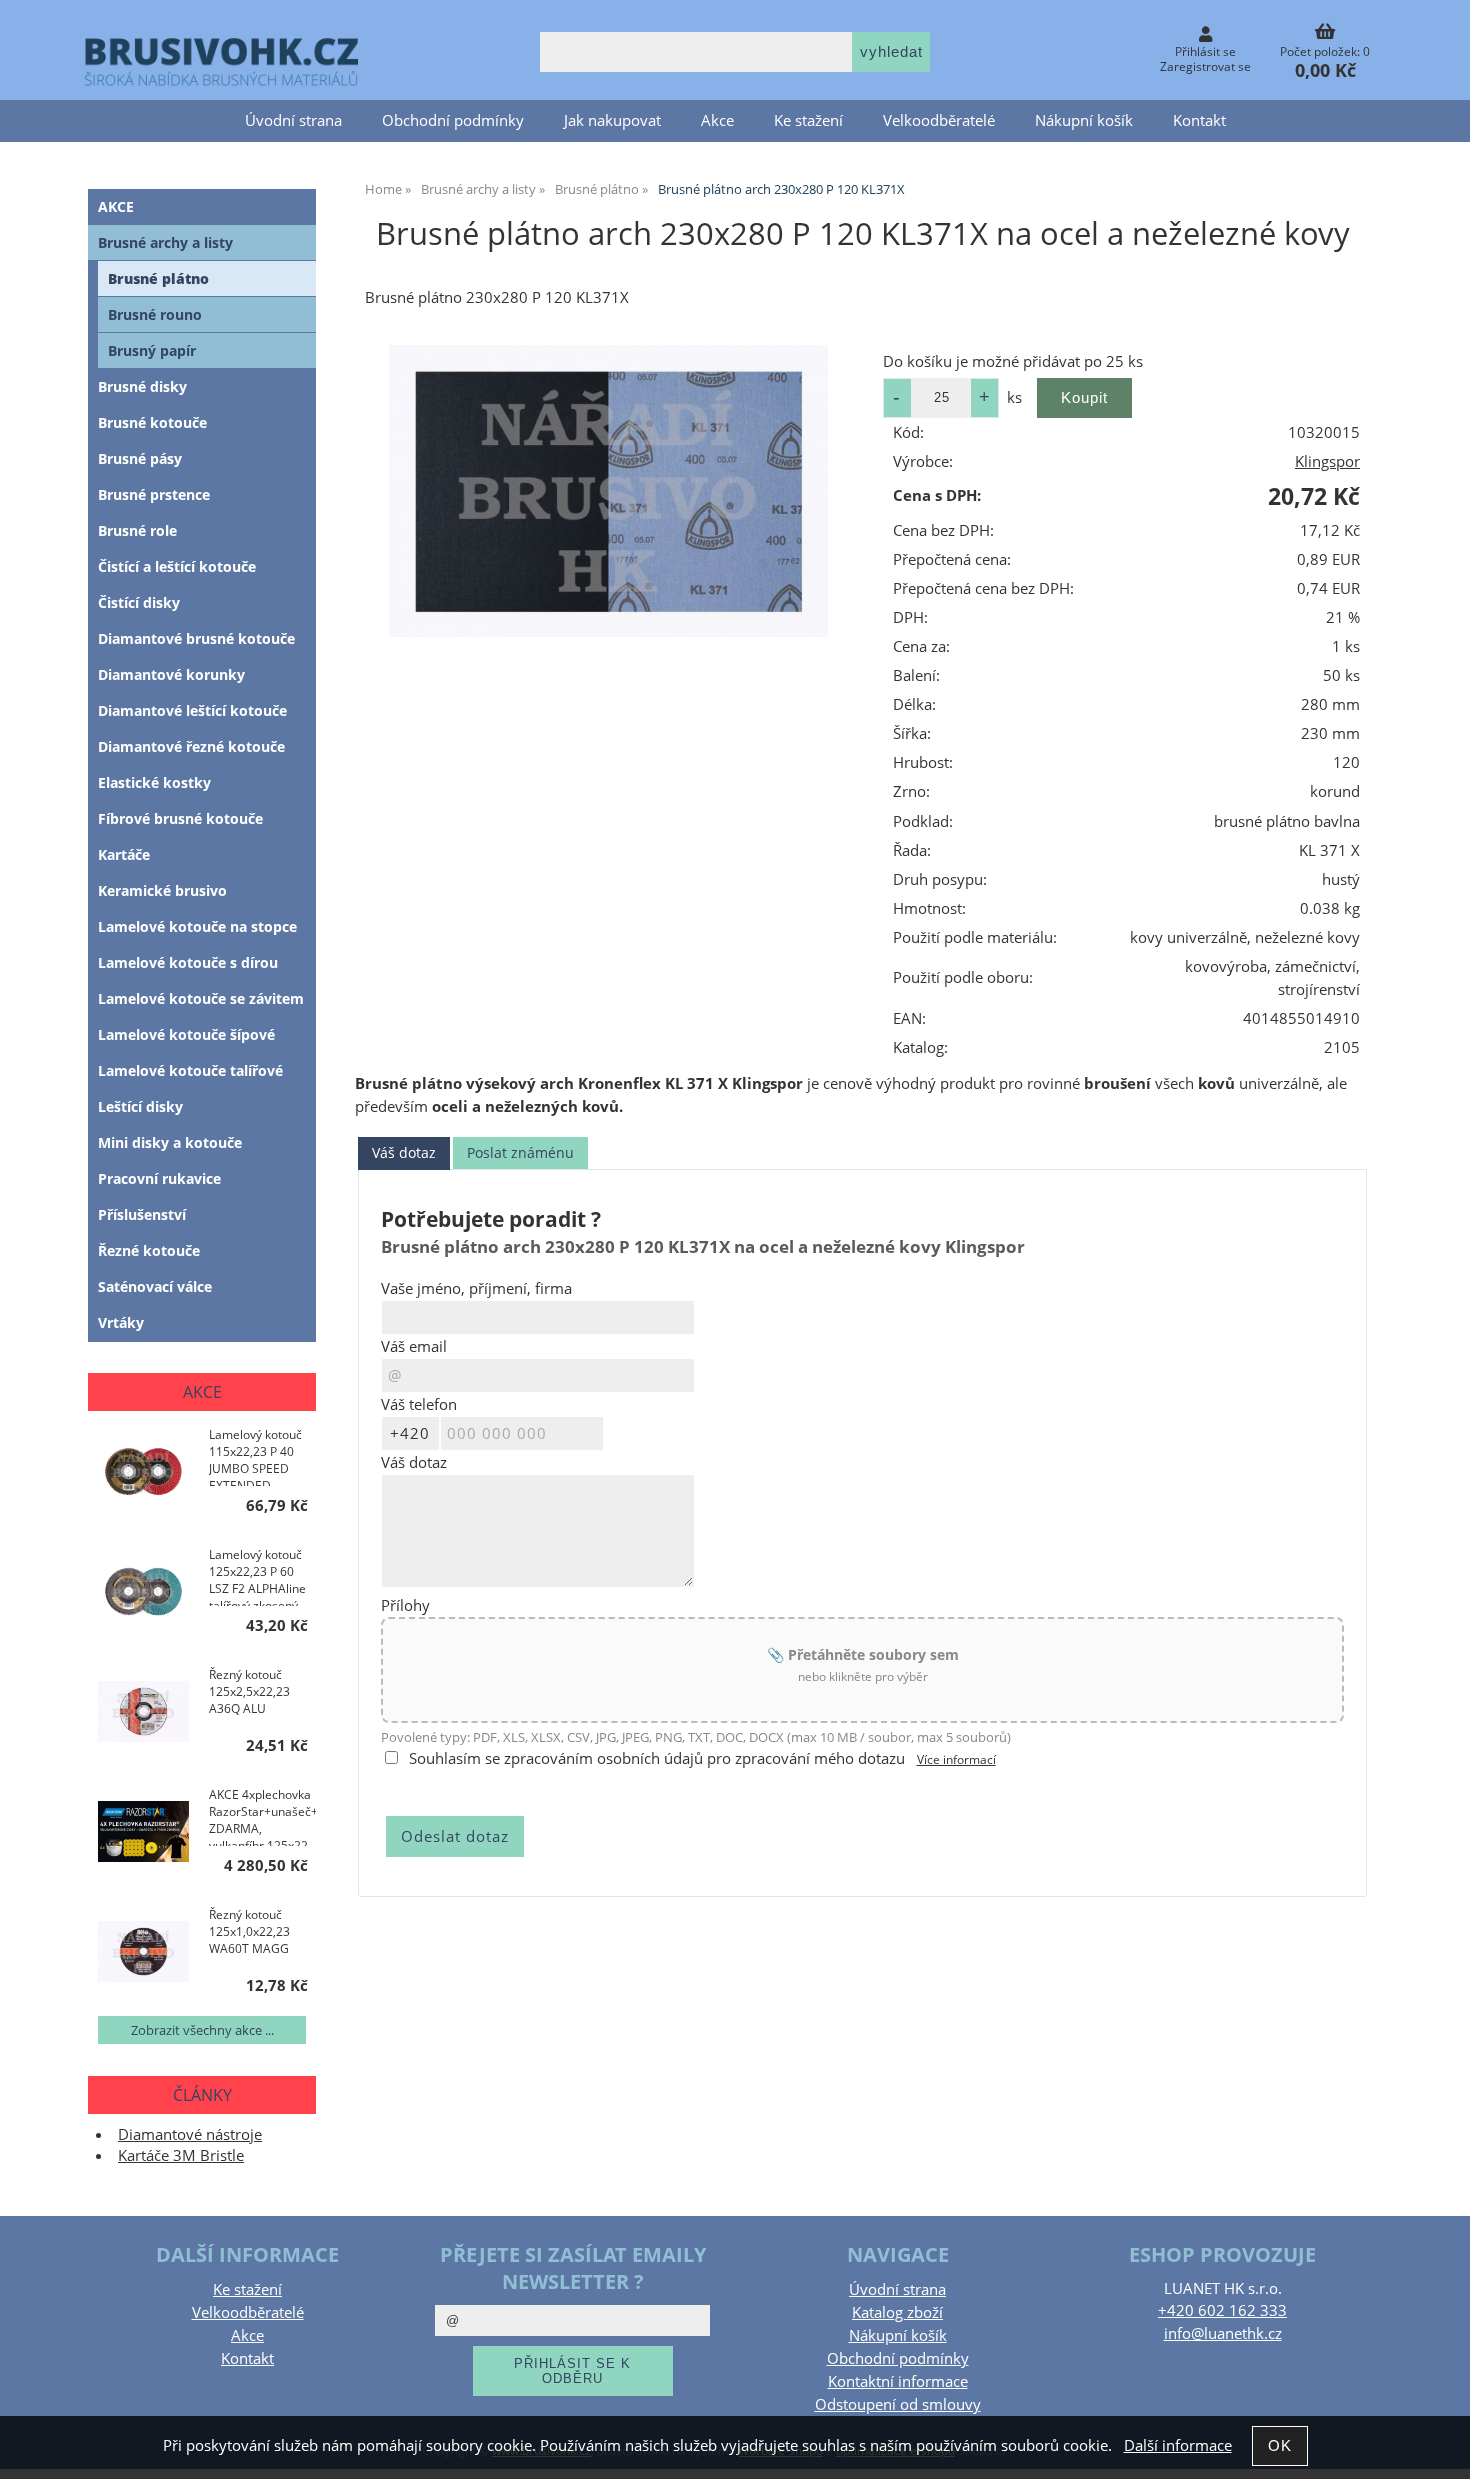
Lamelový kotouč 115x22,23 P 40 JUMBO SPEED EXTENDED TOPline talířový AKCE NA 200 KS (255, 1456)
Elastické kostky (154, 782)
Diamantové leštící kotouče (192, 710)
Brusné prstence (154, 494)
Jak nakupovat (612, 120)
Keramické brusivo (162, 890)
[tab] (404, 1153)
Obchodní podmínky (453, 120)
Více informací (956, 1759)
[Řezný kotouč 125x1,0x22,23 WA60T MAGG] (143, 1953)
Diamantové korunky (171, 674)
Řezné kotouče (149, 1250)
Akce (717, 120)
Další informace (1178, 2445)
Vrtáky (121, 1322)
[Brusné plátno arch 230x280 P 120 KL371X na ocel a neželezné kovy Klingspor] (608, 491)
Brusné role (137, 530)
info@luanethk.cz (1223, 2333)
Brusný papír (152, 350)
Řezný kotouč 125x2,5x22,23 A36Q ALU (249, 1691)
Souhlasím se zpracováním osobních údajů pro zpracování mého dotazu (657, 1758)
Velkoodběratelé (939, 120)
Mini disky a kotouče (170, 1142)
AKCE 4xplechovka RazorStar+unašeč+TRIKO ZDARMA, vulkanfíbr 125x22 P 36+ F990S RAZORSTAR (262, 1816)
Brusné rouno (155, 314)
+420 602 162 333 (1222, 2310)
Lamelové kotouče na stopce (197, 926)
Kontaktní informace (898, 2381)
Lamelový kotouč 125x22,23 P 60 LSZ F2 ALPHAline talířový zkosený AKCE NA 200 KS (257, 1576)
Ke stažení (808, 120)
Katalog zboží (897, 2312)
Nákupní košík (1084, 120)
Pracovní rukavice (159, 1178)
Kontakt (1199, 120)
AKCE (116, 206)
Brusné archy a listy (165, 242)
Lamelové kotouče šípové (186, 1034)
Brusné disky (142, 386)
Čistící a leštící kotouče (177, 566)
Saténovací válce (155, 1286)
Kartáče (124, 854)
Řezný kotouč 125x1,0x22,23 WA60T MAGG (249, 1931)
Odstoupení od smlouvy (898, 2404)
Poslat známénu (520, 1152)
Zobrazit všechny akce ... (202, 2030)
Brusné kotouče (152, 422)
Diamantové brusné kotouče (196, 638)
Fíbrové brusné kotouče (180, 818)
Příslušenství (142, 1214)
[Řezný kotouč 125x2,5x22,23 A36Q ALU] (143, 1713)
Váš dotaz (404, 1152)
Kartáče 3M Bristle (181, 2155)
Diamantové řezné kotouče (191, 746)
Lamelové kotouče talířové (190, 1070)
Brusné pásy (140, 458)
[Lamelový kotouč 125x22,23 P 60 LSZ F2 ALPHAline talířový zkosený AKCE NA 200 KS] (143, 1593)
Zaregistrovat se (1205, 66)
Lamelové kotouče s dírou (188, 962)
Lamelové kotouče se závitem (201, 998)
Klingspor (1327, 461)
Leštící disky (140, 1106)
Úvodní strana (293, 120)
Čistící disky (139, 602)
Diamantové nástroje (190, 2134)
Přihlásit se (1205, 51)
